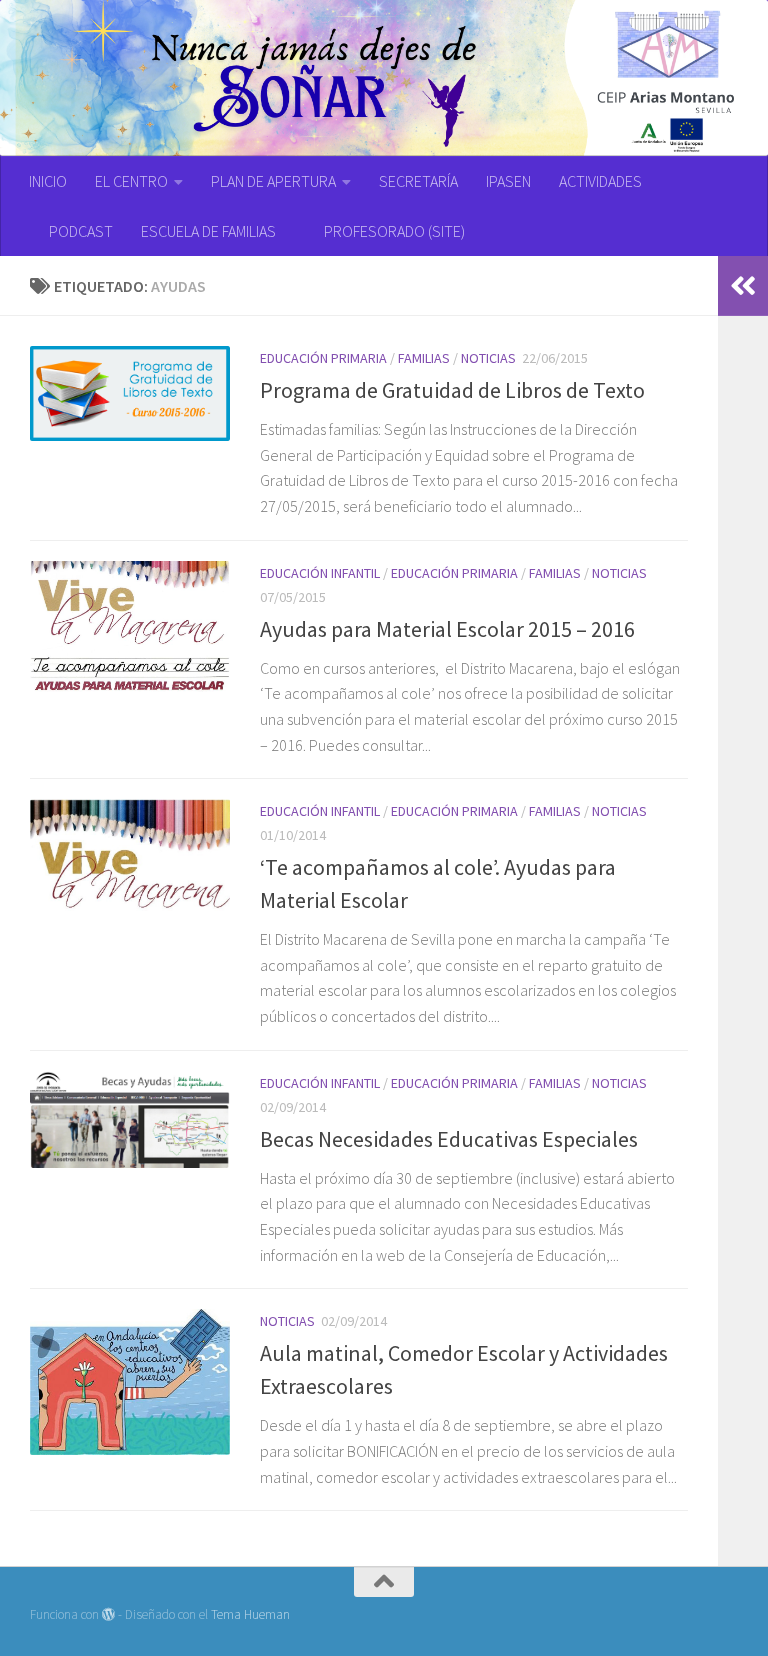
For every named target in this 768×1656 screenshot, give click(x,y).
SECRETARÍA (418, 181)
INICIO (48, 181)
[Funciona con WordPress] (108, 1614)
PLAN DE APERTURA (273, 181)
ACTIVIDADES (600, 181)
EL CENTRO (131, 181)
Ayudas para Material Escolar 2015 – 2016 (447, 629)
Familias (424, 358)
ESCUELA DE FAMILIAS (208, 231)
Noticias (488, 358)
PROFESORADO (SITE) (394, 231)
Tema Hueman (250, 1614)
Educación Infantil (320, 573)
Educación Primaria (323, 358)
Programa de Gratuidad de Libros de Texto (452, 390)
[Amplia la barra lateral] (743, 286)
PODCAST (81, 231)
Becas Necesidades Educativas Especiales (449, 1139)
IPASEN (508, 181)
